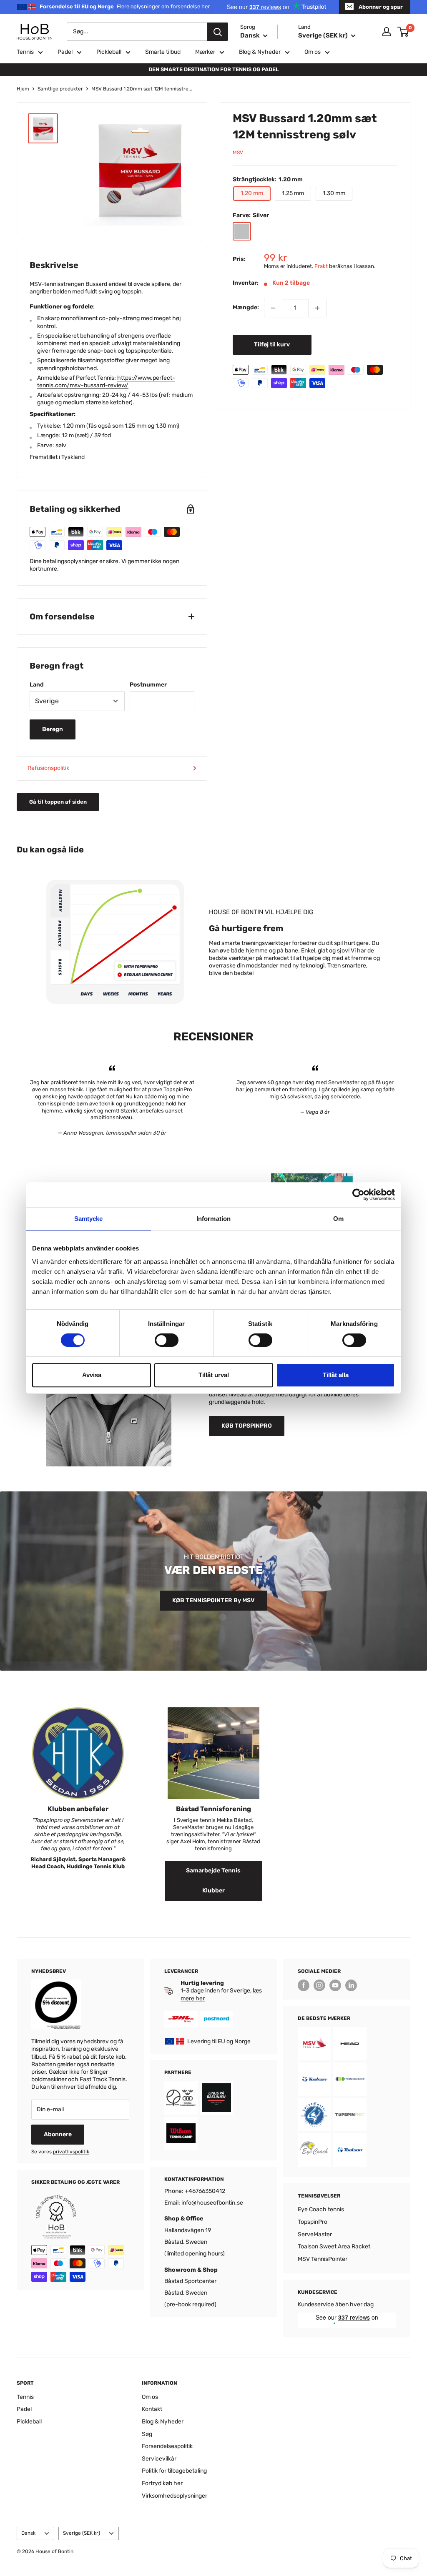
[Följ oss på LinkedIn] (351, 1985)
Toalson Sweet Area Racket (334, 2246)
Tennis (25, 52)
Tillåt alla (336, 1375)
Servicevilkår (159, 2459)
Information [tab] (213, 1219)
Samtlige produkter (60, 89)
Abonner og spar (381, 7)
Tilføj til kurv (272, 345)
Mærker (205, 52)
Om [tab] (338, 1219)
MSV (238, 153)
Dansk (28, 2533)
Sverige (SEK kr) (82, 2533)
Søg (147, 2434)
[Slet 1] (273, 308)
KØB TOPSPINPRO (247, 1426)
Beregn (53, 729)
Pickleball (109, 52)
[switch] (167, 1340)
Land (37, 685)
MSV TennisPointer (323, 2259)
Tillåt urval (214, 1375)
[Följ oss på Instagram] (319, 1985)
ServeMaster (315, 2234)
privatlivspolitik (71, 2152)
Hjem (23, 89)
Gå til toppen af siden (58, 802)
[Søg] (218, 32)
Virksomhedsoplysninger (175, 2496)
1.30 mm (334, 193)
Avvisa (92, 1375)
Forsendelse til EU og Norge (125, 6)
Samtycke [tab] (89, 1219)
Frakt (321, 266)
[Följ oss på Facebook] (304, 1985)
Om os (313, 52)
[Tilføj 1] (317, 308)
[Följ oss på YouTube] (335, 1985)
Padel (65, 52)
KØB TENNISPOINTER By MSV (213, 1600)
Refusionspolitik (48, 768)
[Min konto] (387, 32)
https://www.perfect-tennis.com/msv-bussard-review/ (106, 382)
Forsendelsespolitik (167, 2446)
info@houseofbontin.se (212, 2203)
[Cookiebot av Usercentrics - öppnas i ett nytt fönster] (358, 1195)
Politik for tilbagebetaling (174, 2471)
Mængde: (246, 307)
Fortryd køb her (162, 2483)
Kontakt (152, 2409)
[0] (403, 32)
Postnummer (148, 685)
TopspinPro (313, 2222)
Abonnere (58, 2134)
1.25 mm (293, 193)
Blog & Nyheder (260, 52)
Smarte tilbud (163, 52)
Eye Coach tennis (321, 2209)
